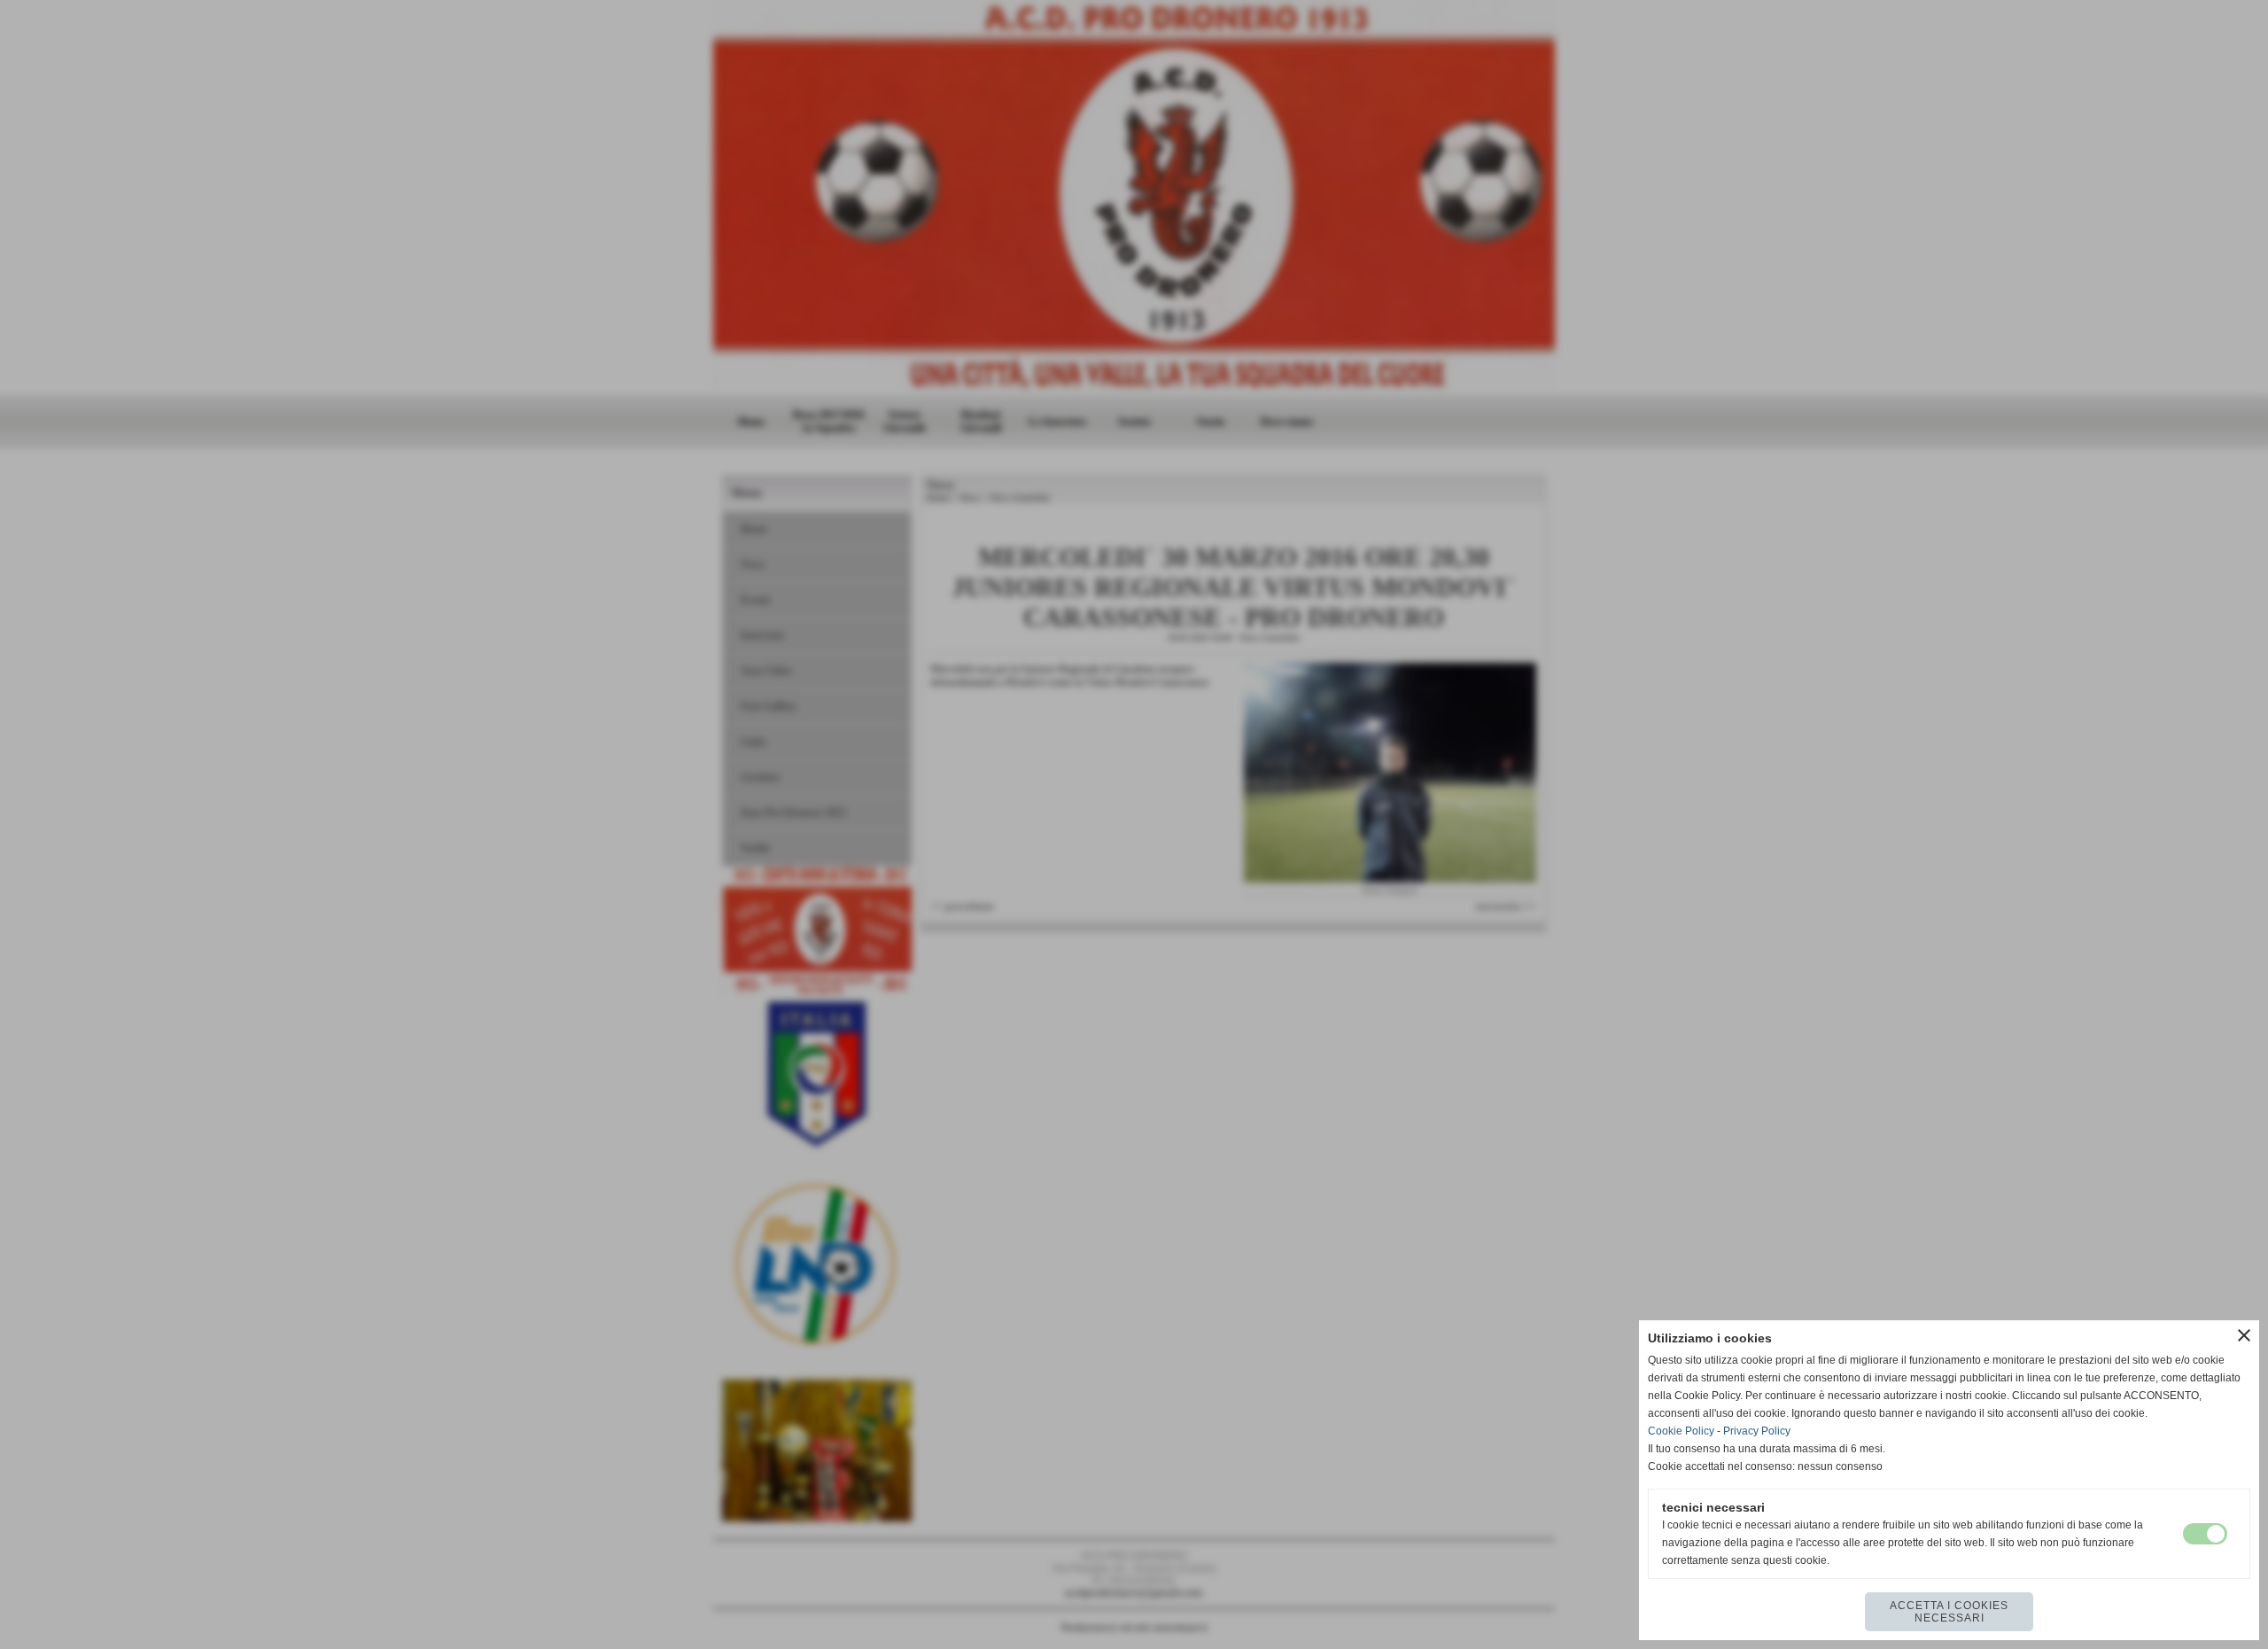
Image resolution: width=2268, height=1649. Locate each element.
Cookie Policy (1681, 1431)
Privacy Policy (1757, 1431)
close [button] (2244, 1335)
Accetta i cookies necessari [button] (1949, 1612)
